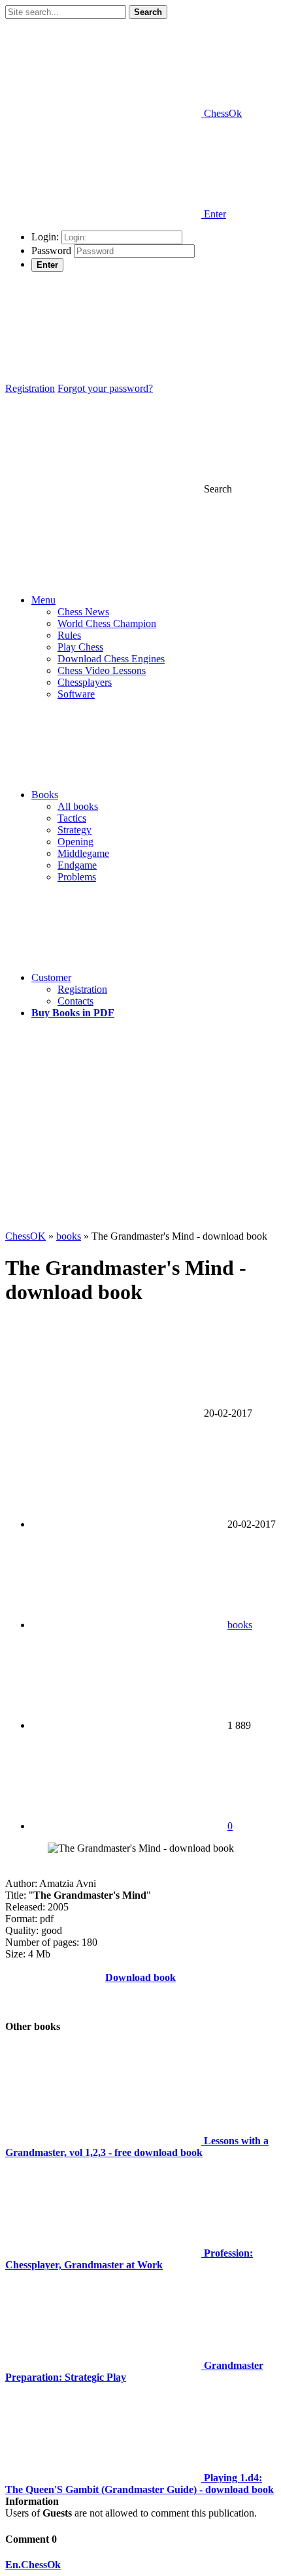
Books (45, 795)
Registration (30, 388)
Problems (77, 877)
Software (76, 694)
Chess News (83, 612)
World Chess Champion (107, 623)
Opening (75, 842)
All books (78, 806)
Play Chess (80, 647)
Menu (43, 600)
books (240, 1625)
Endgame (77, 865)
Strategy (74, 830)
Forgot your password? (105, 388)
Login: (45, 237)
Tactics (72, 818)
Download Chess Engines (111, 659)
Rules (69, 635)
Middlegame (83, 853)
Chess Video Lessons (102, 670)
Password (51, 250)
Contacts (75, 1001)
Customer (51, 977)
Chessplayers (85, 682)
